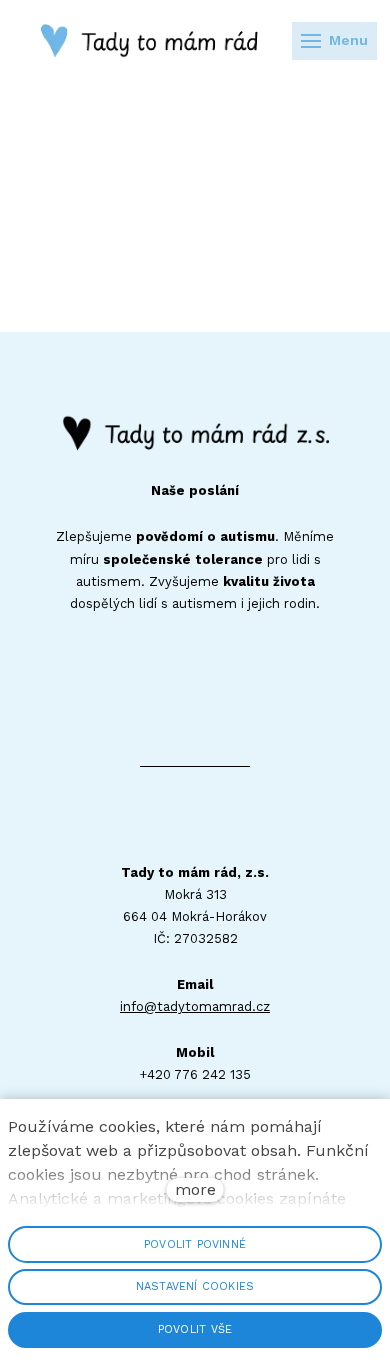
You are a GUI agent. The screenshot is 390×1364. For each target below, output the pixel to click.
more (195, 1189)
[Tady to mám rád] (158, 41)
